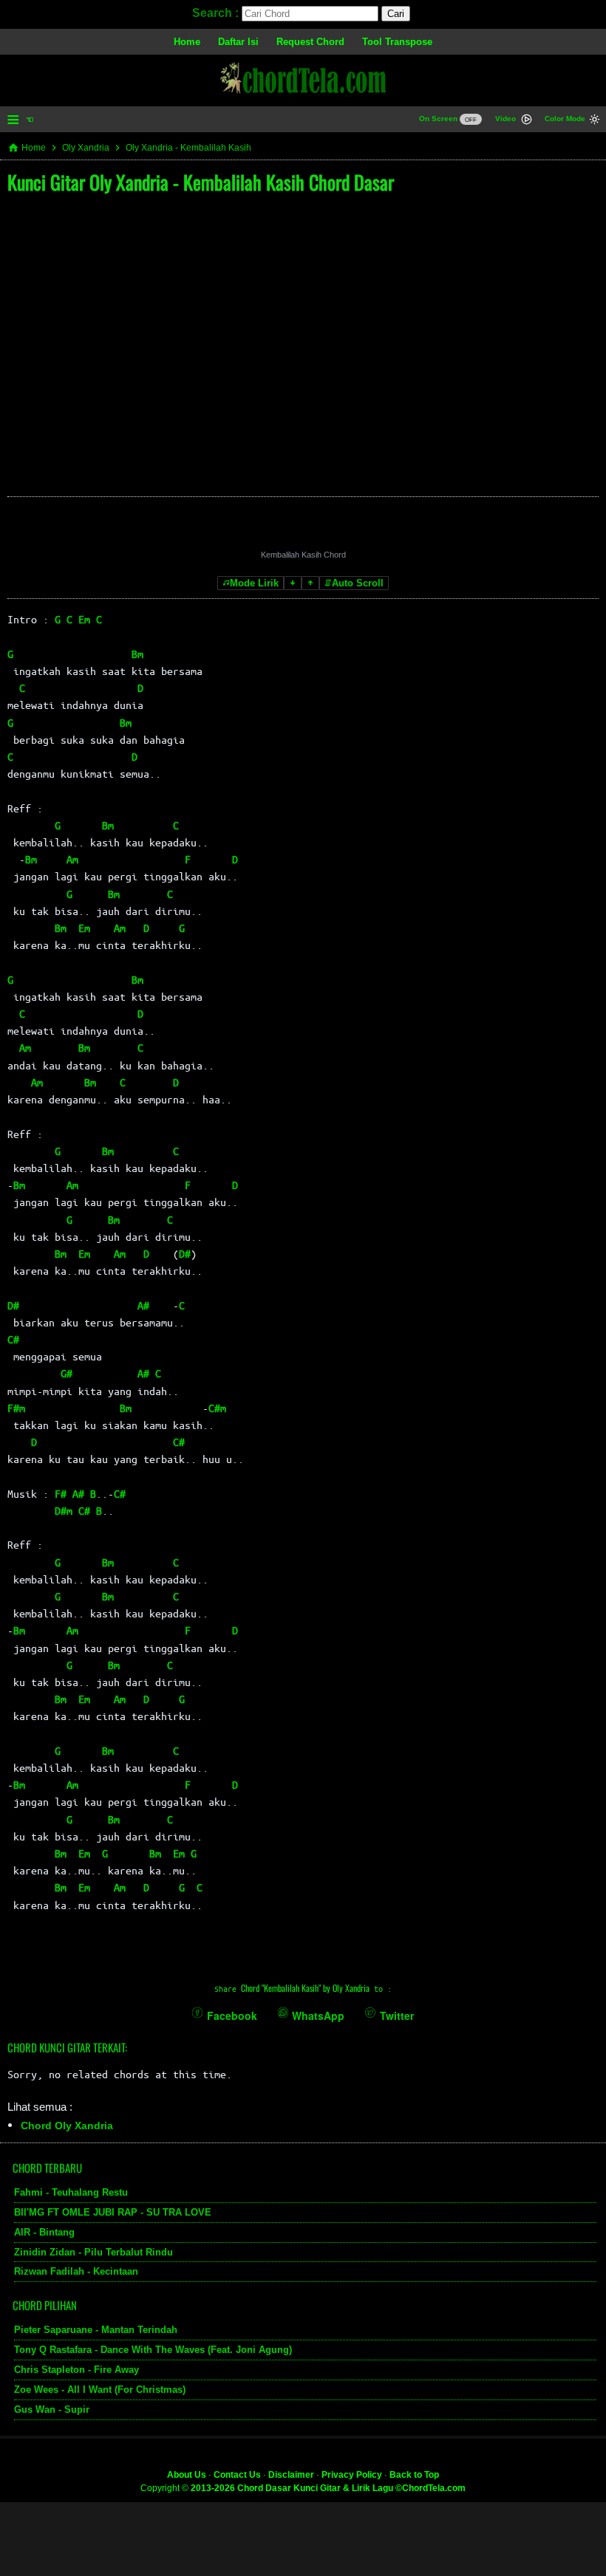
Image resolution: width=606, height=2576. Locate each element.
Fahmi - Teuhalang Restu (71, 2192)
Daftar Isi (238, 42)
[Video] (527, 121)
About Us (187, 2475)
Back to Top (414, 2475)
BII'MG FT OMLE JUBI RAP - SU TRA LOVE (113, 2212)
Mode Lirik (254, 583)
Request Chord (310, 42)
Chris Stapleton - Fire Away (76, 2370)
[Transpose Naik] (310, 583)
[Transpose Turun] (293, 583)
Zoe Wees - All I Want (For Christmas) (100, 2390)
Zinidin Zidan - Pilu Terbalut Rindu (93, 2252)
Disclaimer (291, 2475)
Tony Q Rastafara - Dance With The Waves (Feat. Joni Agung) (153, 2350)
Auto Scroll (358, 583)
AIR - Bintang (44, 2232)
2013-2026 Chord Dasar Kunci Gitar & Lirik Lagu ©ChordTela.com (328, 2488)
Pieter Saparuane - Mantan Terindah (96, 2330)
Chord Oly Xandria (67, 2125)
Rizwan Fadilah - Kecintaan (76, 2271)
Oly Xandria (86, 148)
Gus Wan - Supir (52, 2409)
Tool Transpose (397, 42)
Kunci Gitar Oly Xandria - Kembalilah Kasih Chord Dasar (201, 182)
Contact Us (237, 2475)
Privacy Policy (352, 2475)
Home (187, 42)
